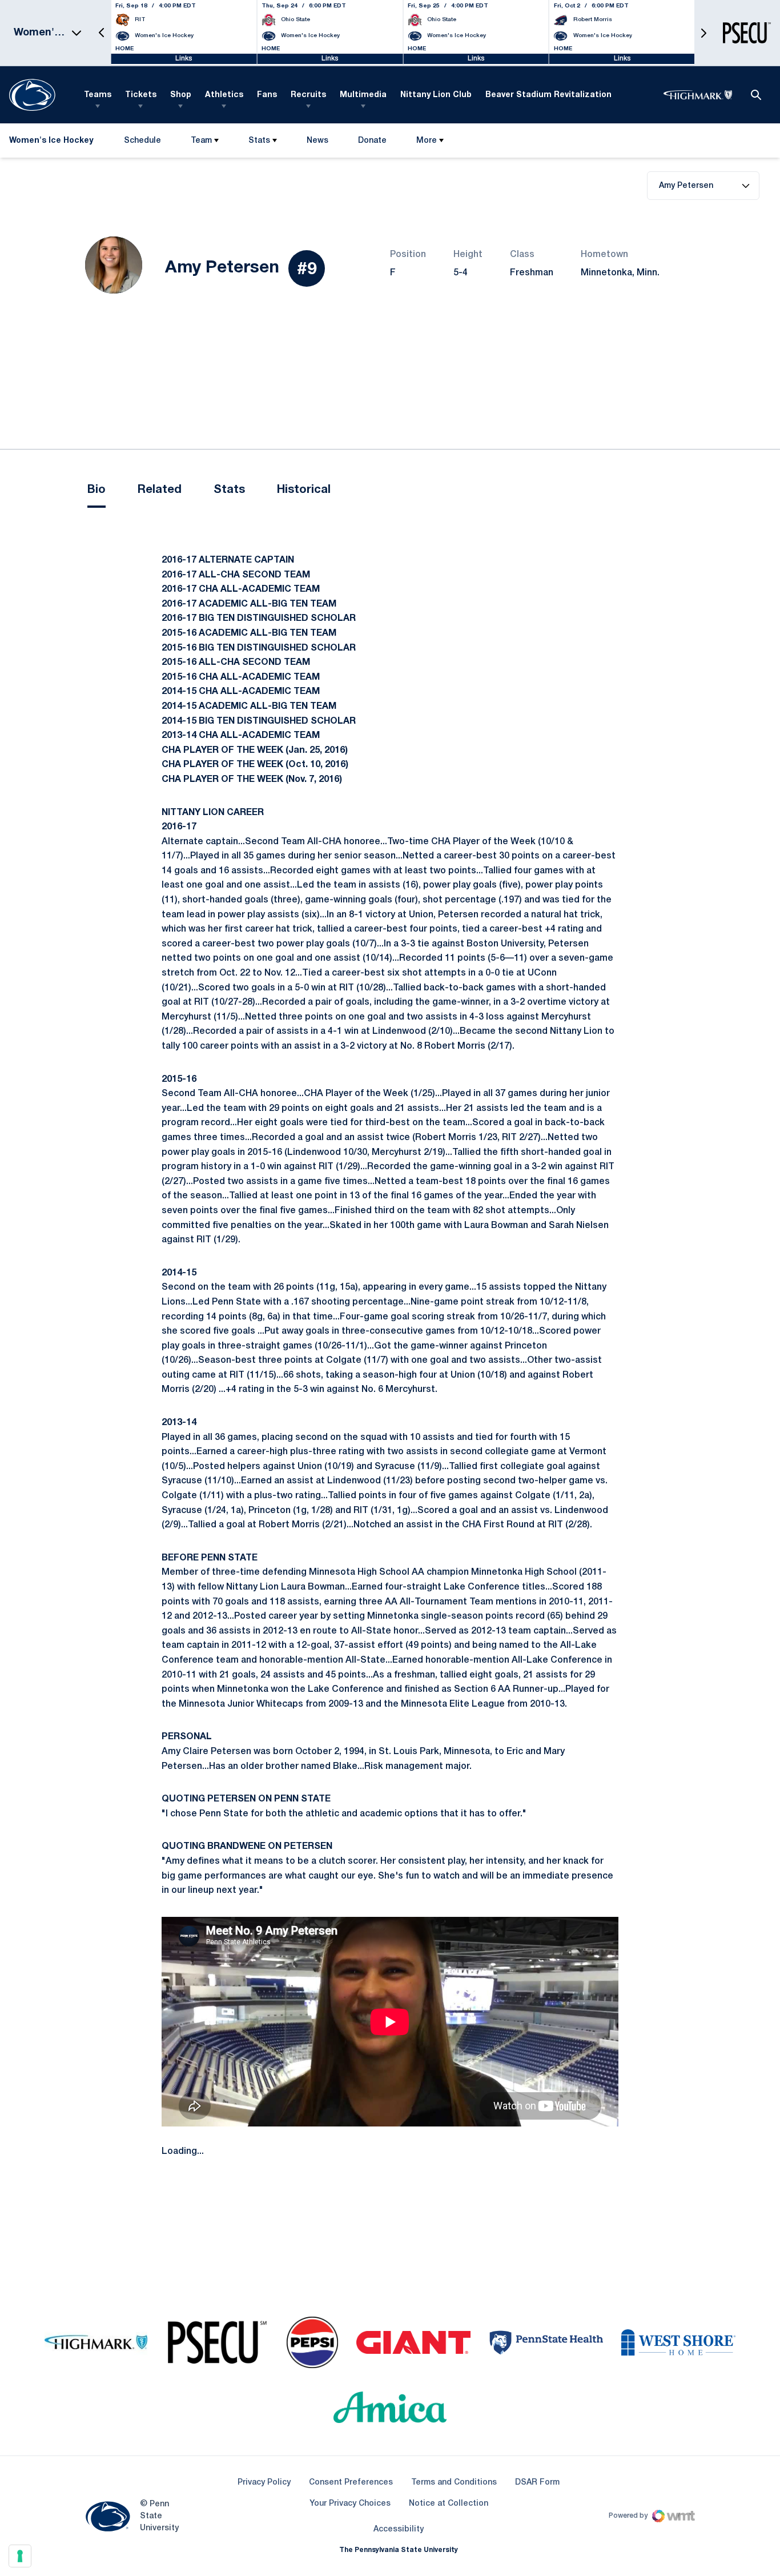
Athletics (224, 95)
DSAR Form (537, 2483)
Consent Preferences (351, 2483)
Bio (97, 490)
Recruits (308, 95)
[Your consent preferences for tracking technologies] (20, 2556)
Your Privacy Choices (350, 2504)
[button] (102, 33)
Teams (98, 95)
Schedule (142, 141)
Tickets (141, 95)
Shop (181, 95)
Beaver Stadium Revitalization (548, 95)
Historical (304, 490)
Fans (267, 95)
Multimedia (363, 95)
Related (160, 490)
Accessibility (399, 2529)
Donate (372, 143)
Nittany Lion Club (436, 95)
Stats (259, 141)
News (317, 141)
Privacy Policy (264, 2483)
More (427, 141)
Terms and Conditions (454, 2483)
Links (184, 59)
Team (201, 141)
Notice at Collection (449, 2504)
